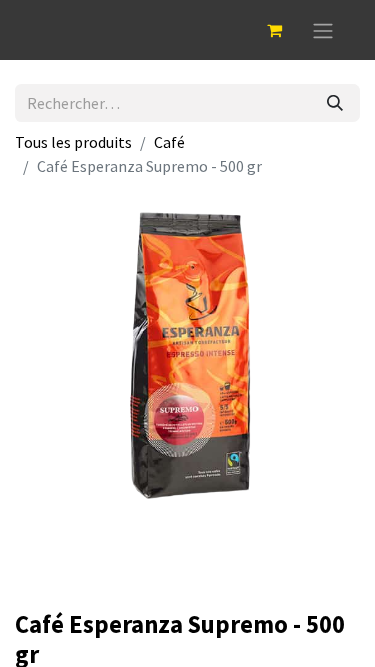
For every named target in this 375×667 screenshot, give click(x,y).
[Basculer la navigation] (323, 30)
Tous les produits (73, 142)
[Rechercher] (335, 103)
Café (169, 142)
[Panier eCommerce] (274, 30)
